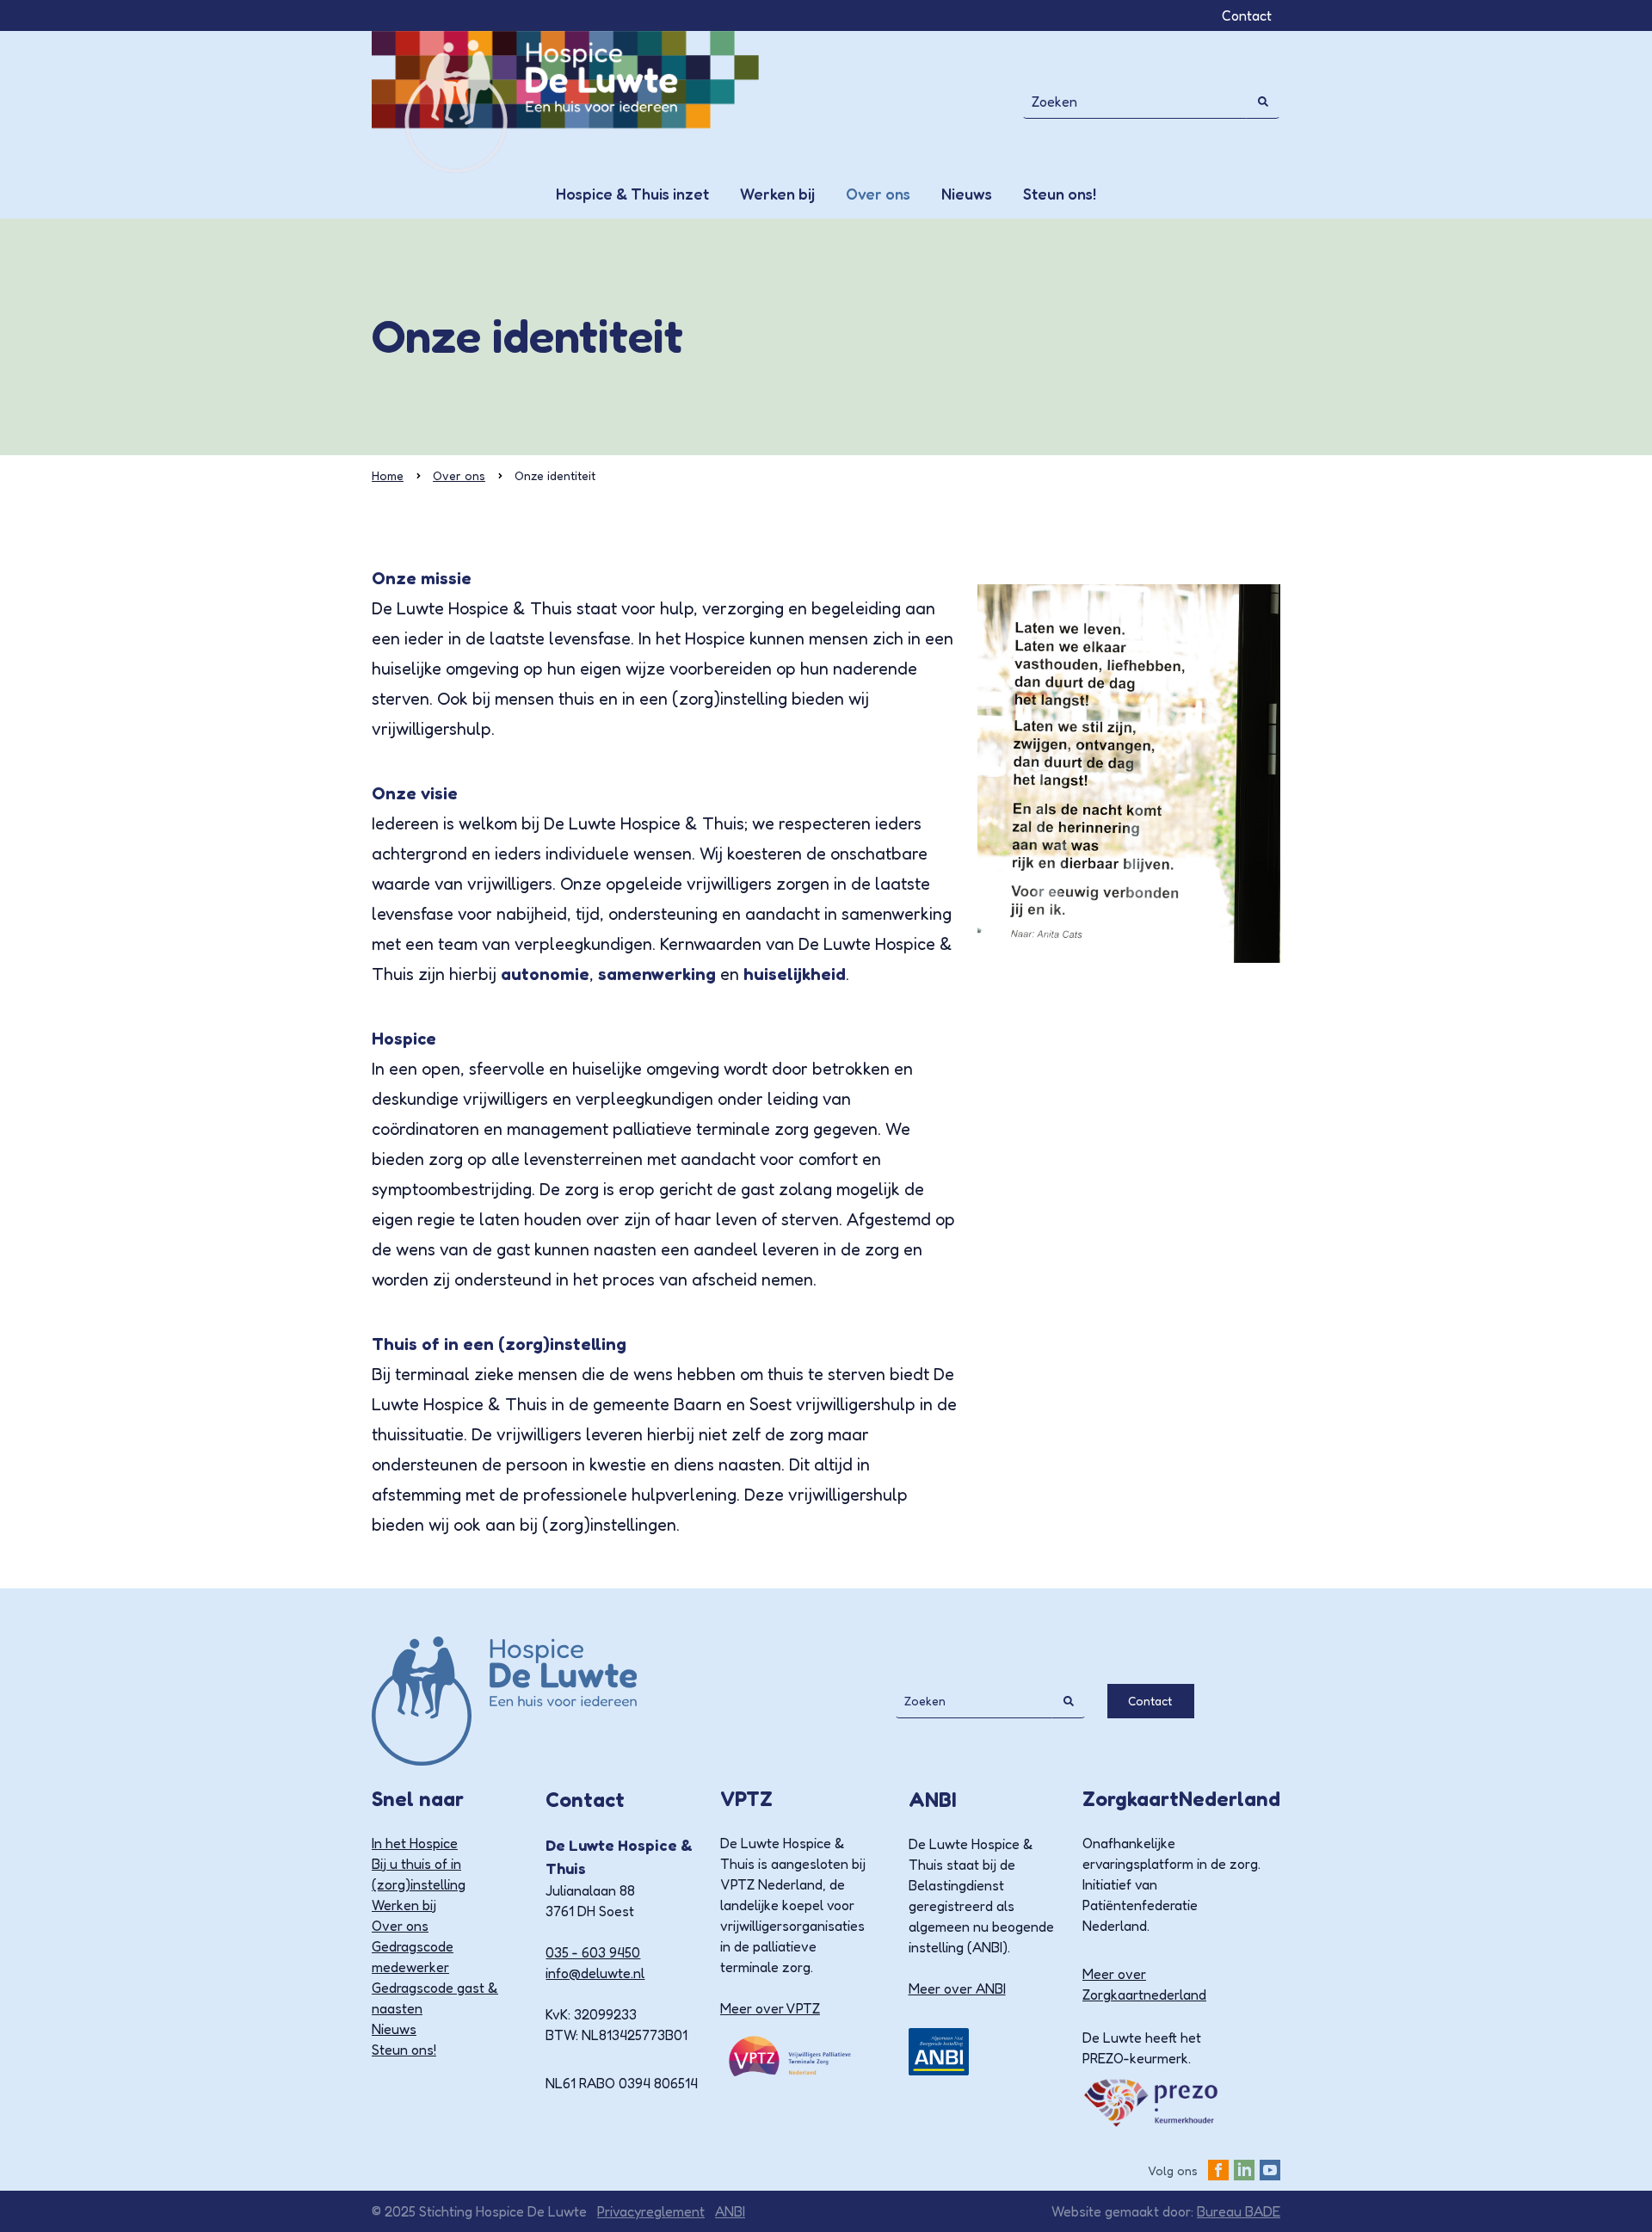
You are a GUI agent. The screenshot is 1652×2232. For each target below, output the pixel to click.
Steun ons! (1060, 194)
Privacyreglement (651, 2211)
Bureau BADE (1239, 2211)
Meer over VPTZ (770, 2008)
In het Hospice (415, 1843)
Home (388, 475)
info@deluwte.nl (595, 1973)
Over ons (878, 194)
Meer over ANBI (957, 1988)
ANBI (730, 2211)
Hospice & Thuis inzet (632, 194)
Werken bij (777, 194)
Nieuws (967, 194)
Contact (1247, 15)
